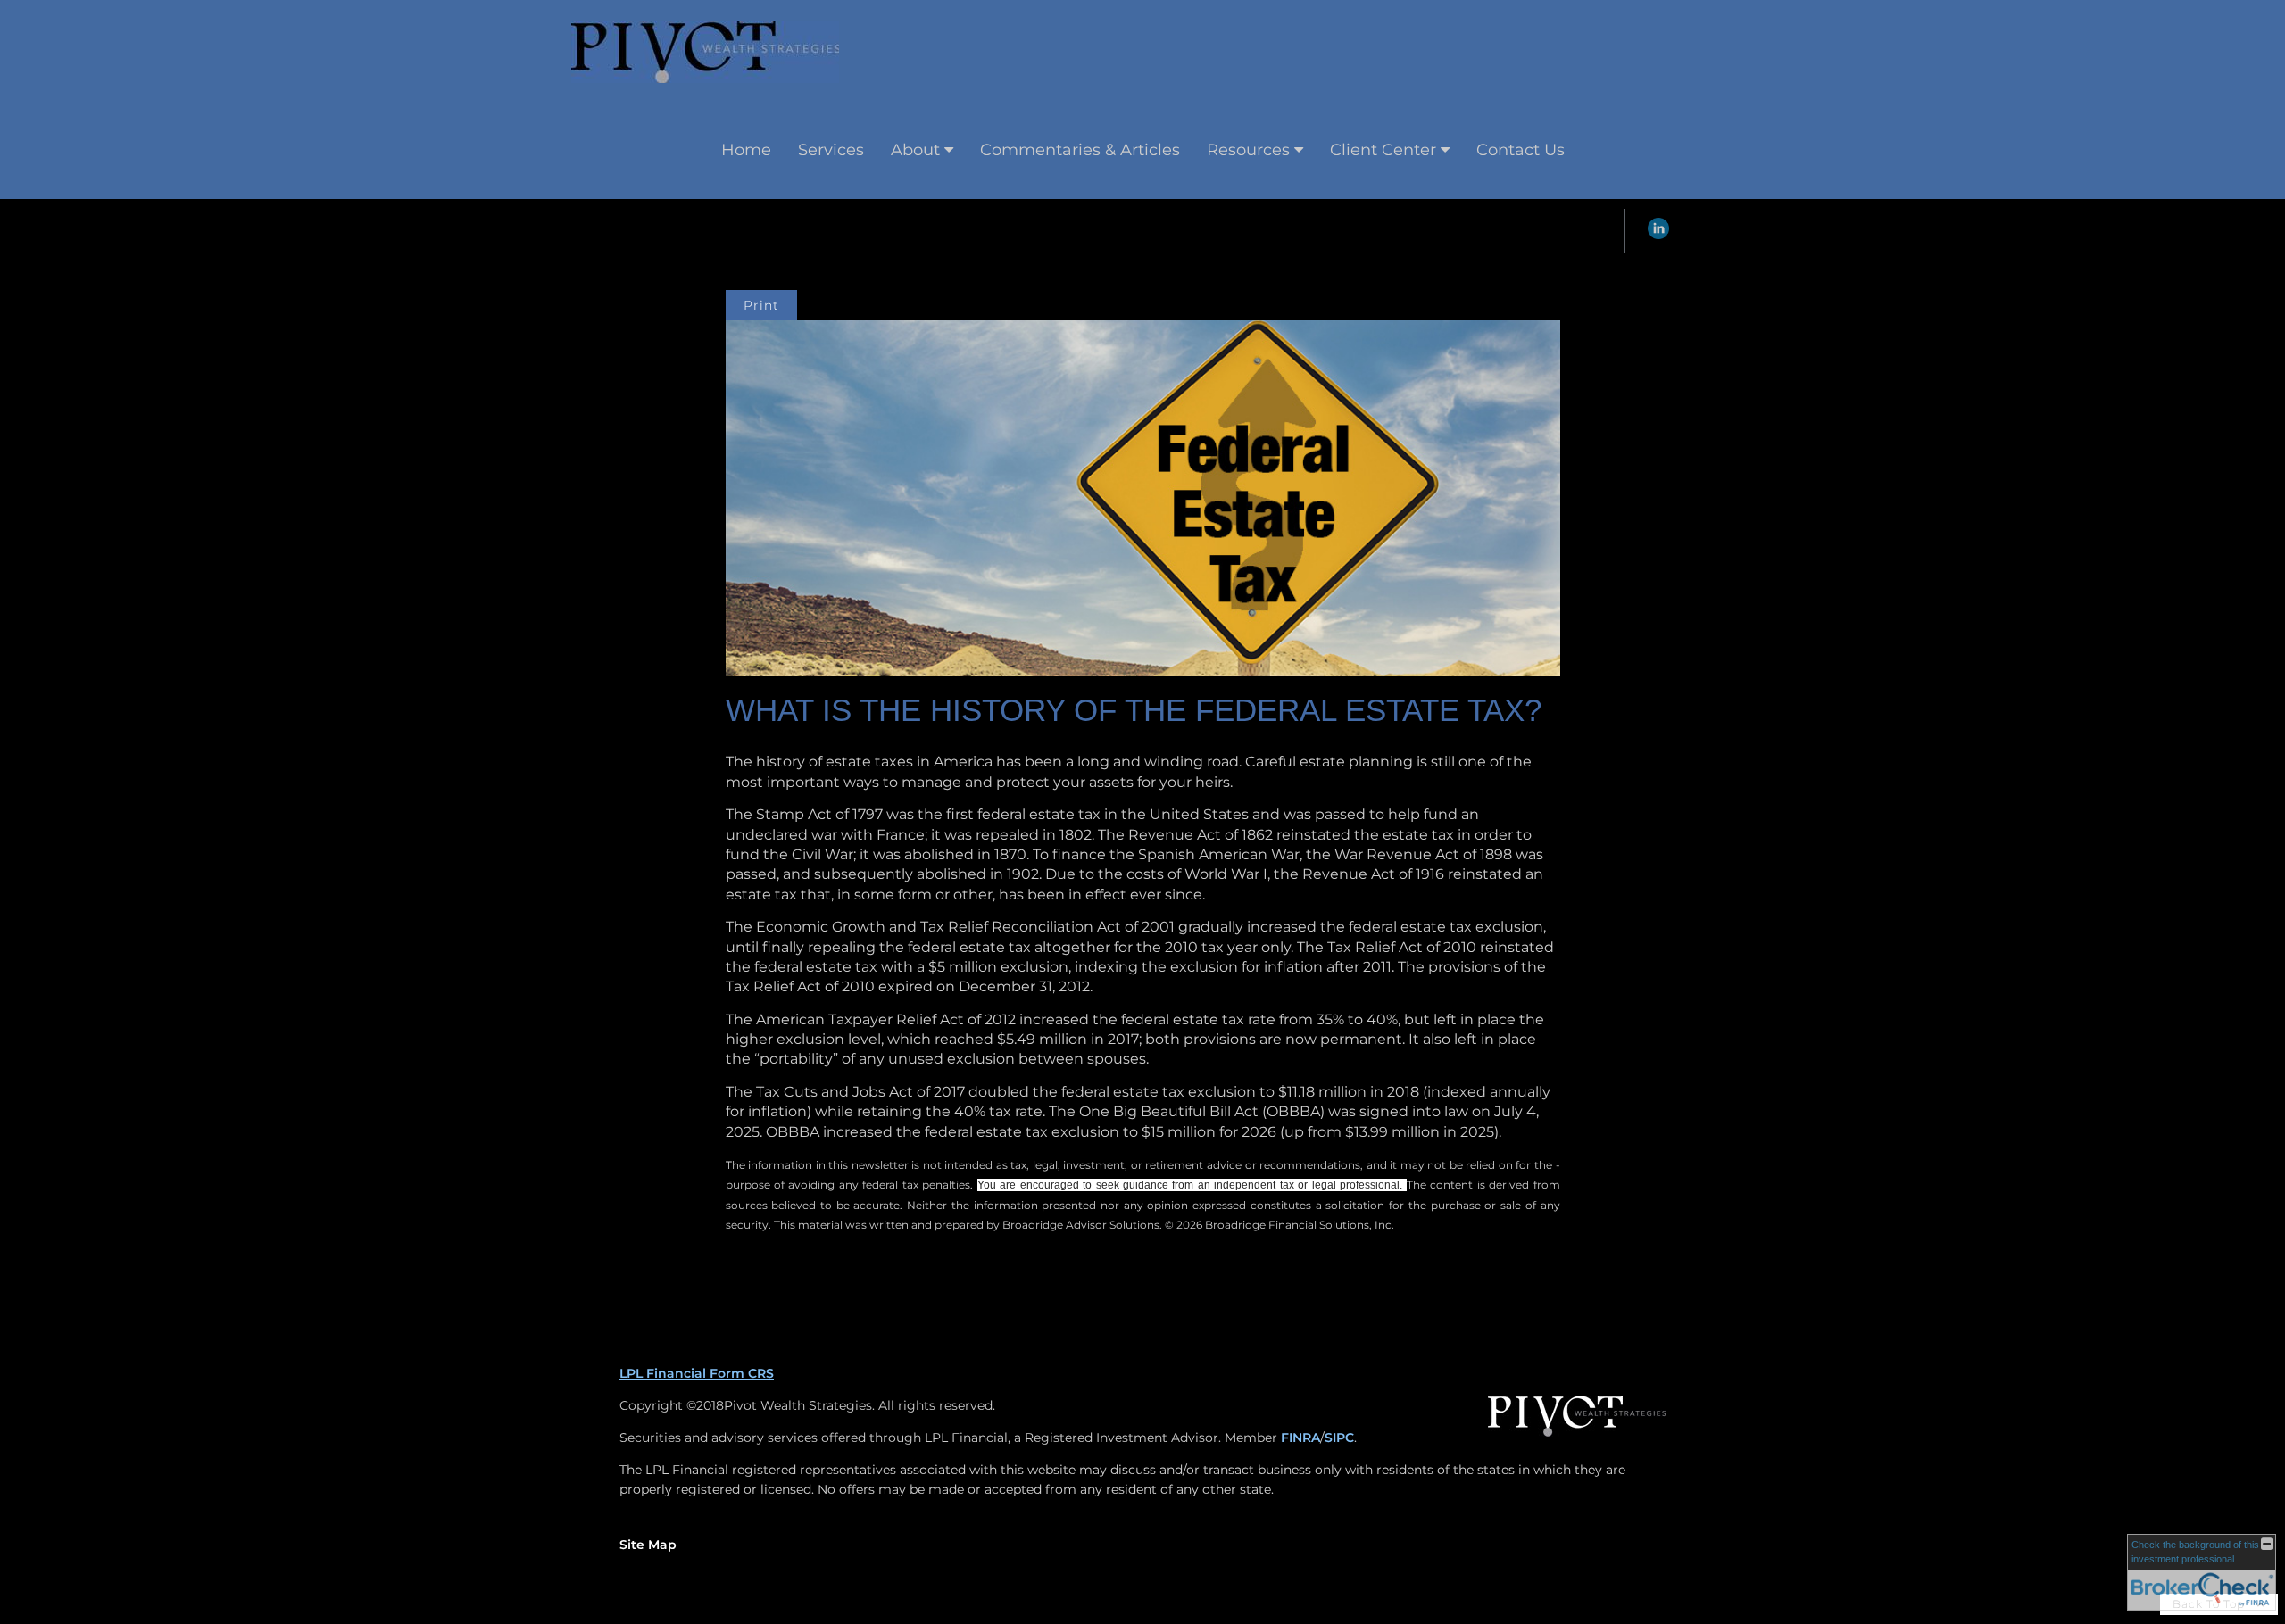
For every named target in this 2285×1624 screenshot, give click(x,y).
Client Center (1383, 150)
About (915, 150)
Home (746, 150)
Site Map (648, 1545)
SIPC (1339, 1438)
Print (761, 305)
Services (831, 150)
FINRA (1300, 1438)
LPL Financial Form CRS (697, 1373)
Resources (1248, 150)
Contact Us (1521, 150)
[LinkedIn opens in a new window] (1658, 235)
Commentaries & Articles (1080, 150)
